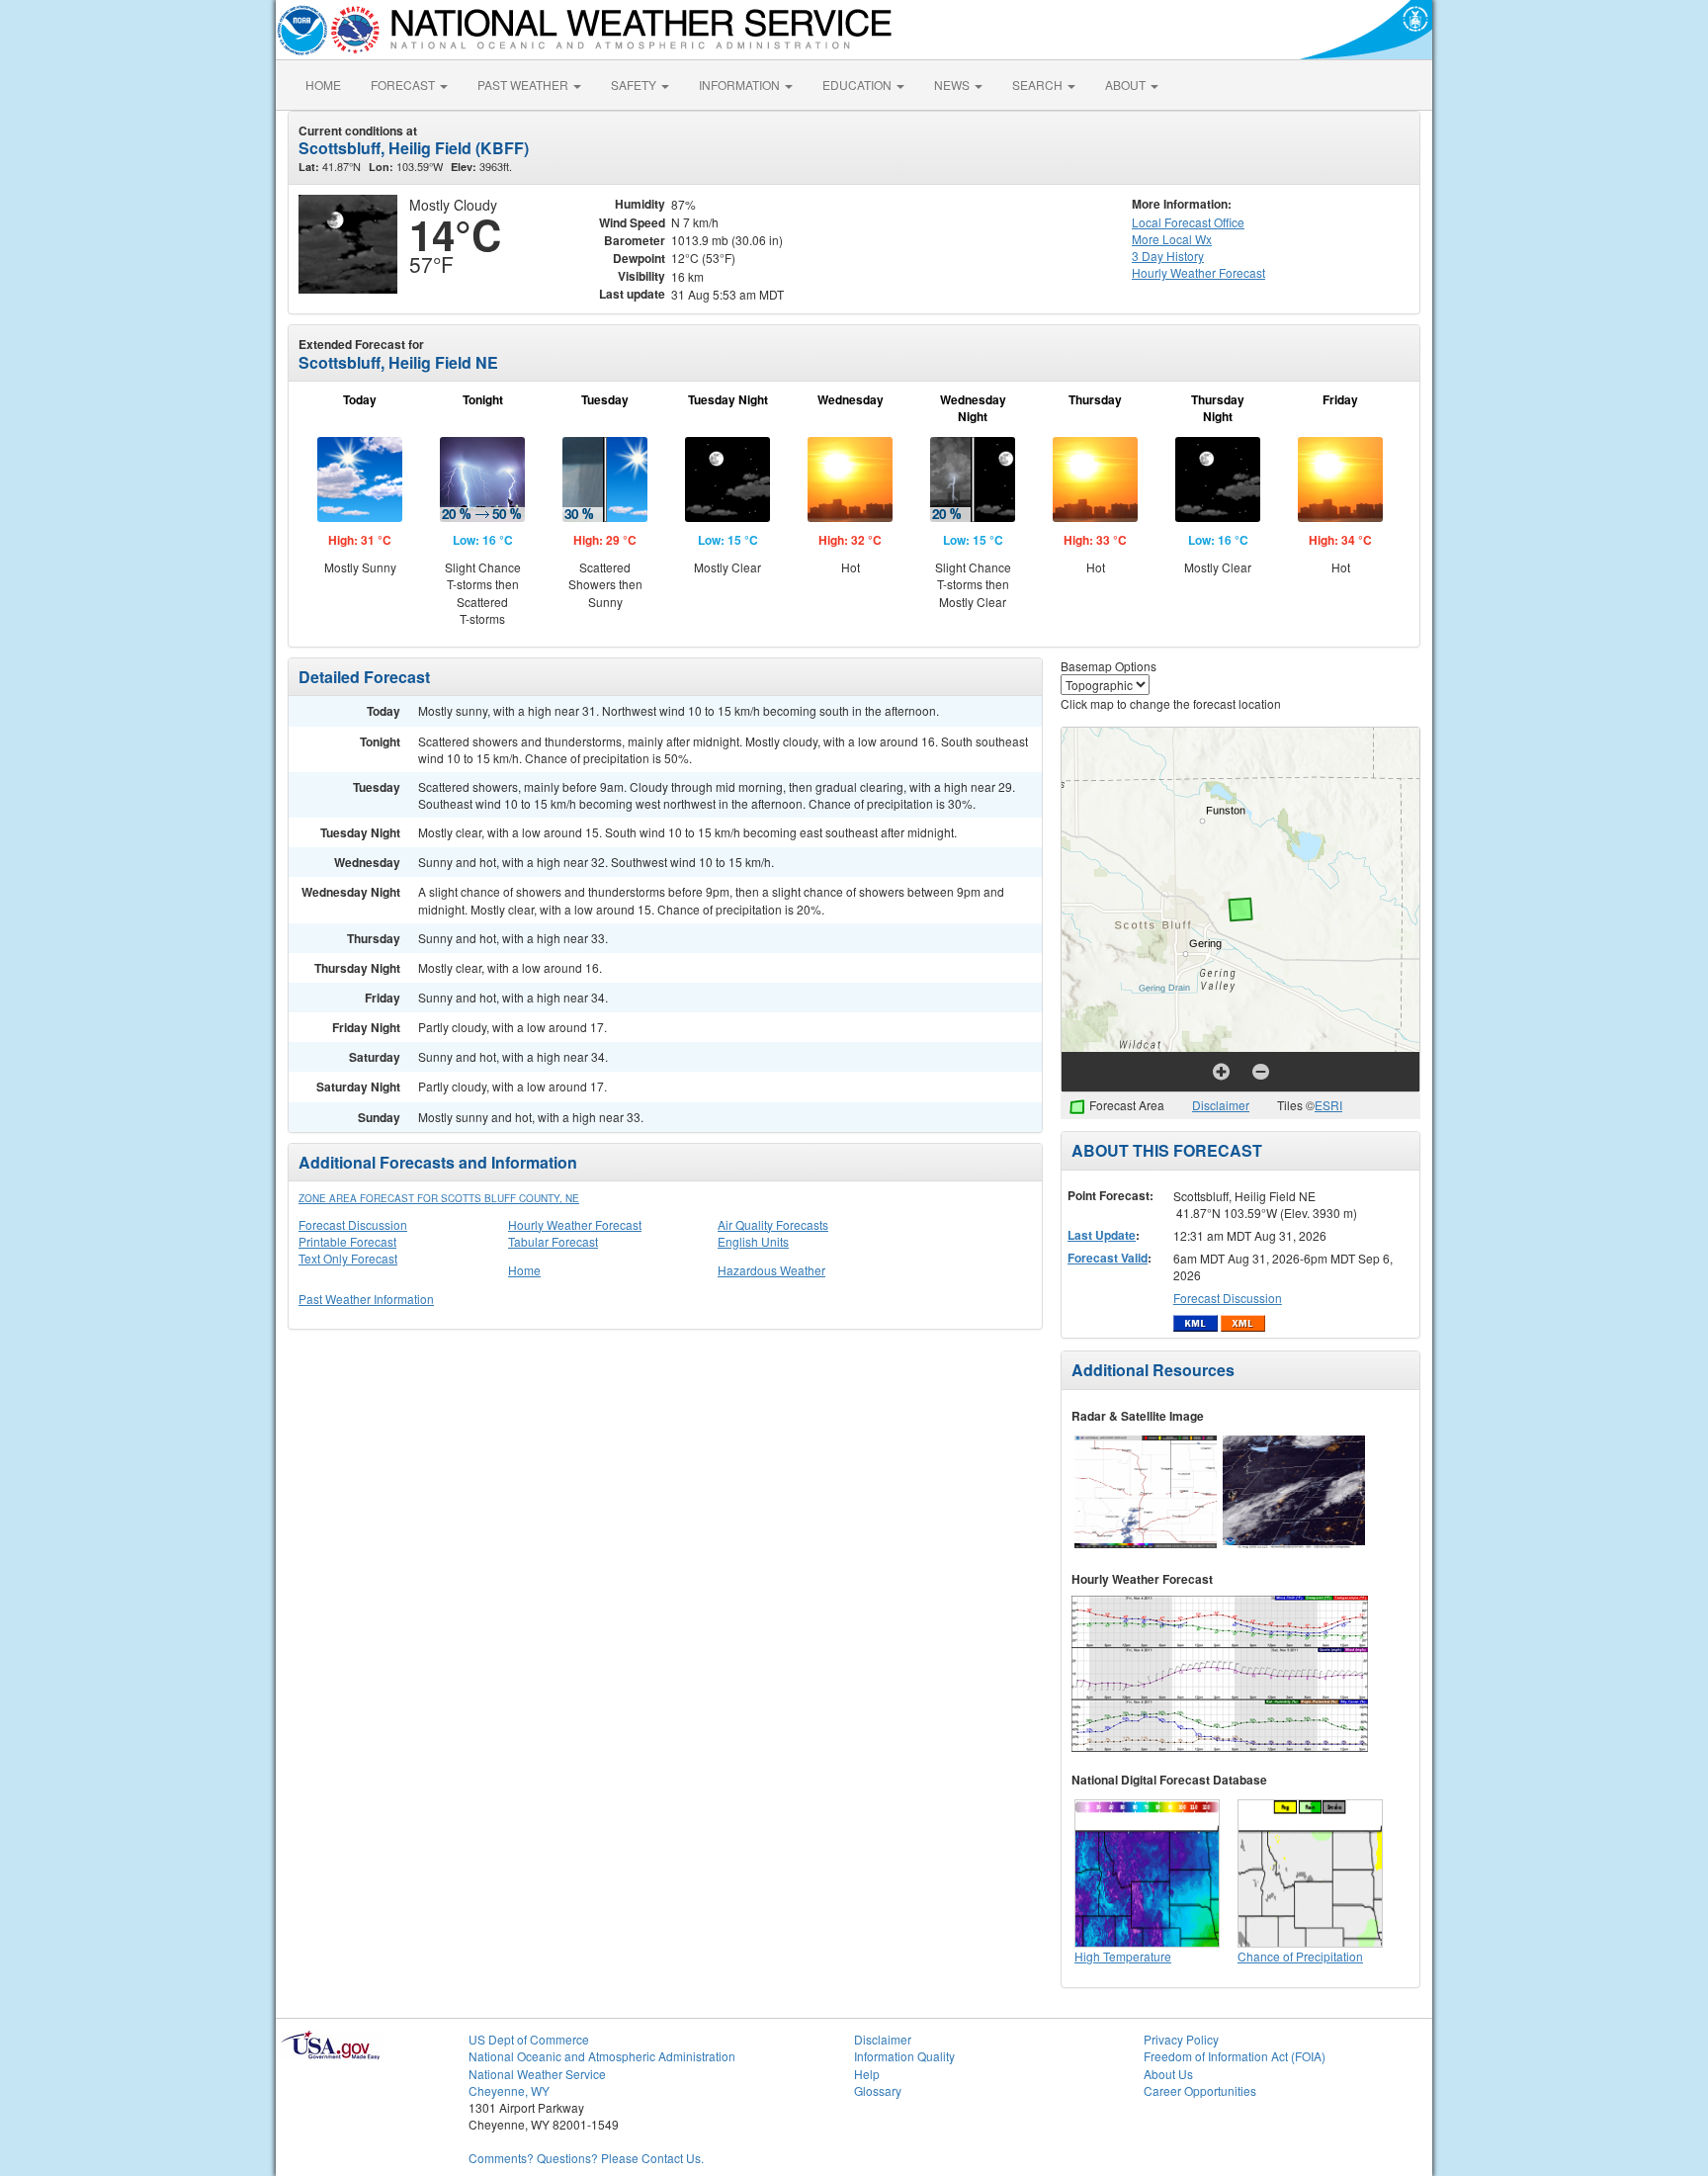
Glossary (878, 2090)
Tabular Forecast (553, 1241)
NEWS (953, 85)
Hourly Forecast (1198, 272)
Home (524, 1270)
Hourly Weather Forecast (575, 1224)
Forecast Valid (1108, 1258)
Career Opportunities (1200, 2090)
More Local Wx (1172, 239)
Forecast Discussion (353, 1224)
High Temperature (1123, 1956)
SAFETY (635, 85)
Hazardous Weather (771, 1270)
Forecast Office (1188, 222)
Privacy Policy (1181, 2039)
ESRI (1328, 1105)
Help (867, 2074)
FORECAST (404, 85)
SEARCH (1039, 85)
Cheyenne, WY (509, 2090)
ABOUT (1127, 85)
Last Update (1102, 1235)
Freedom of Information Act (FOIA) (1235, 2056)
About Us (1168, 2074)
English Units (753, 1241)
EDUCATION (858, 85)
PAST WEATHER (524, 85)
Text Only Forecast (348, 1258)
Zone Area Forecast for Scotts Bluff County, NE (439, 1198)
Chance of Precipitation (1300, 1956)
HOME (323, 85)
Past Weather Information (366, 1299)
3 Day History (1168, 256)
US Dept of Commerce (529, 2039)
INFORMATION (741, 85)
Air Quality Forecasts (773, 1224)
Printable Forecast (347, 1241)
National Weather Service (537, 2074)
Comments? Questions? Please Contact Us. (586, 2158)
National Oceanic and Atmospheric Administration (602, 2056)
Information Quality (904, 2056)
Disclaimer (1221, 1105)
